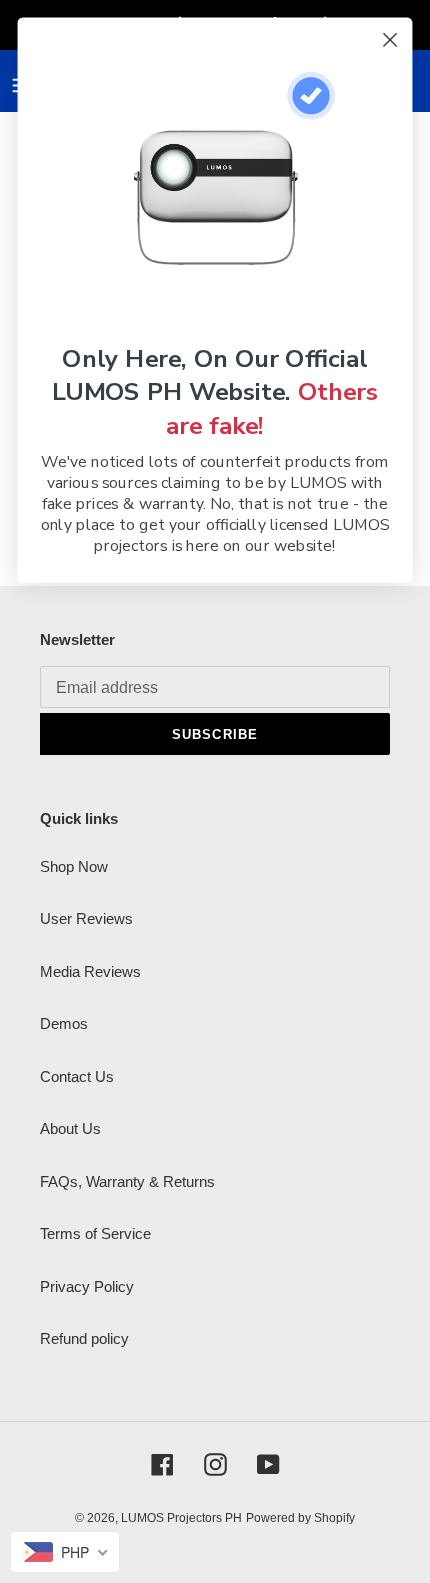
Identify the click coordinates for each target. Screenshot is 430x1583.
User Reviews (86, 918)
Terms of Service (95, 1233)
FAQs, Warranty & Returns (127, 1181)
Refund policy (84, 1338)
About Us (70, 1128)
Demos (64, 1023)
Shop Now (74, 866)
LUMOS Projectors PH (181, 1518)
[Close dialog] (390, 40)
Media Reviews (90, 971)
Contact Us (77, 1076)
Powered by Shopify (300, 1518)
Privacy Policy (87, 1286)
